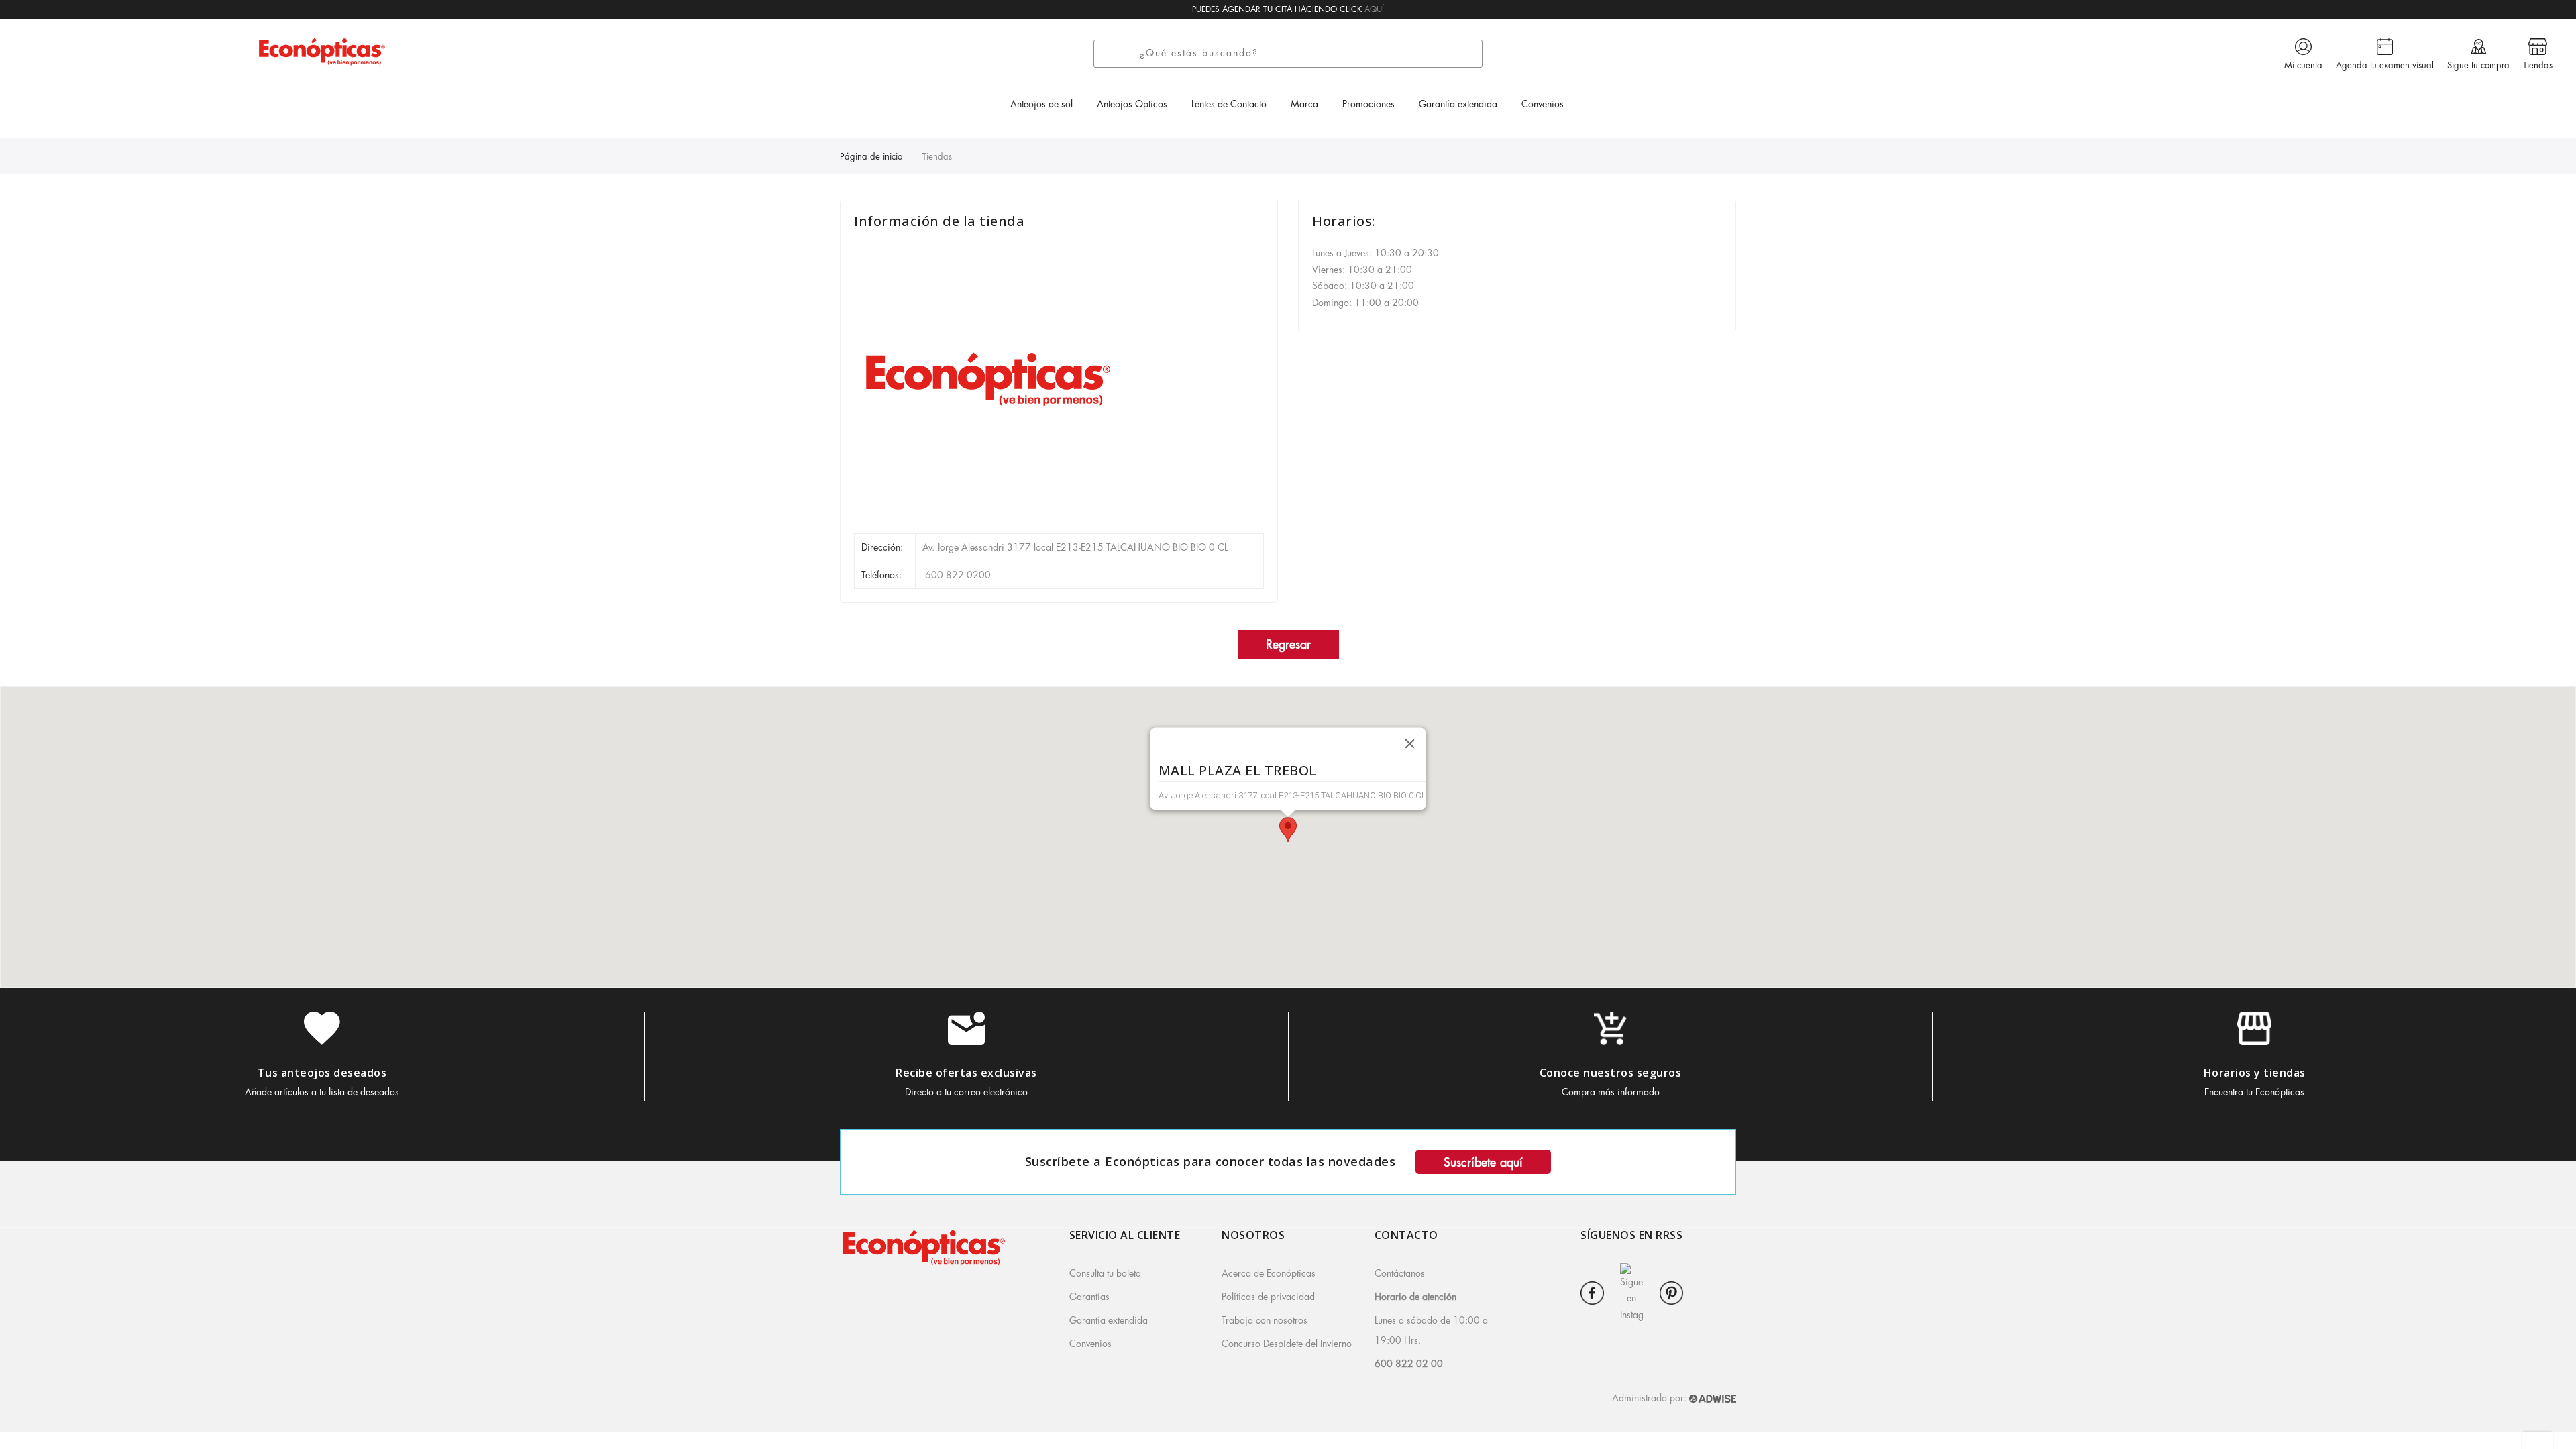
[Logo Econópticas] (322, 51)
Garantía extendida (1109, 1320)
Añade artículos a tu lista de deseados (322, 1092)
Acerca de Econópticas (1269, 1273)
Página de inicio (871, 157)
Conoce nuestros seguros (1611, 1073)
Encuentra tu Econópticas (2254, 1092)
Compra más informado (1611, 1092)
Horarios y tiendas (2255, 1073)
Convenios (1090, 1344)
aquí (1374, 9)
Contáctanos (1400, 1273)
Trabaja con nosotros (1265, 1320)
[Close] (1410, 744)
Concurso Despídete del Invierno (1287, 1344)
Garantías (1089, 1297)
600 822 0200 (957, 575)
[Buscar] (1121, 54)
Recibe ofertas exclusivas (966, 1073)
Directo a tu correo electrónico (966, 1092)
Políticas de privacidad (1268, 1297)
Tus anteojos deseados (322, 1073)
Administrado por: (1651, 1398)
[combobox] (1307, 54)
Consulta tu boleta (1105, 1273)
